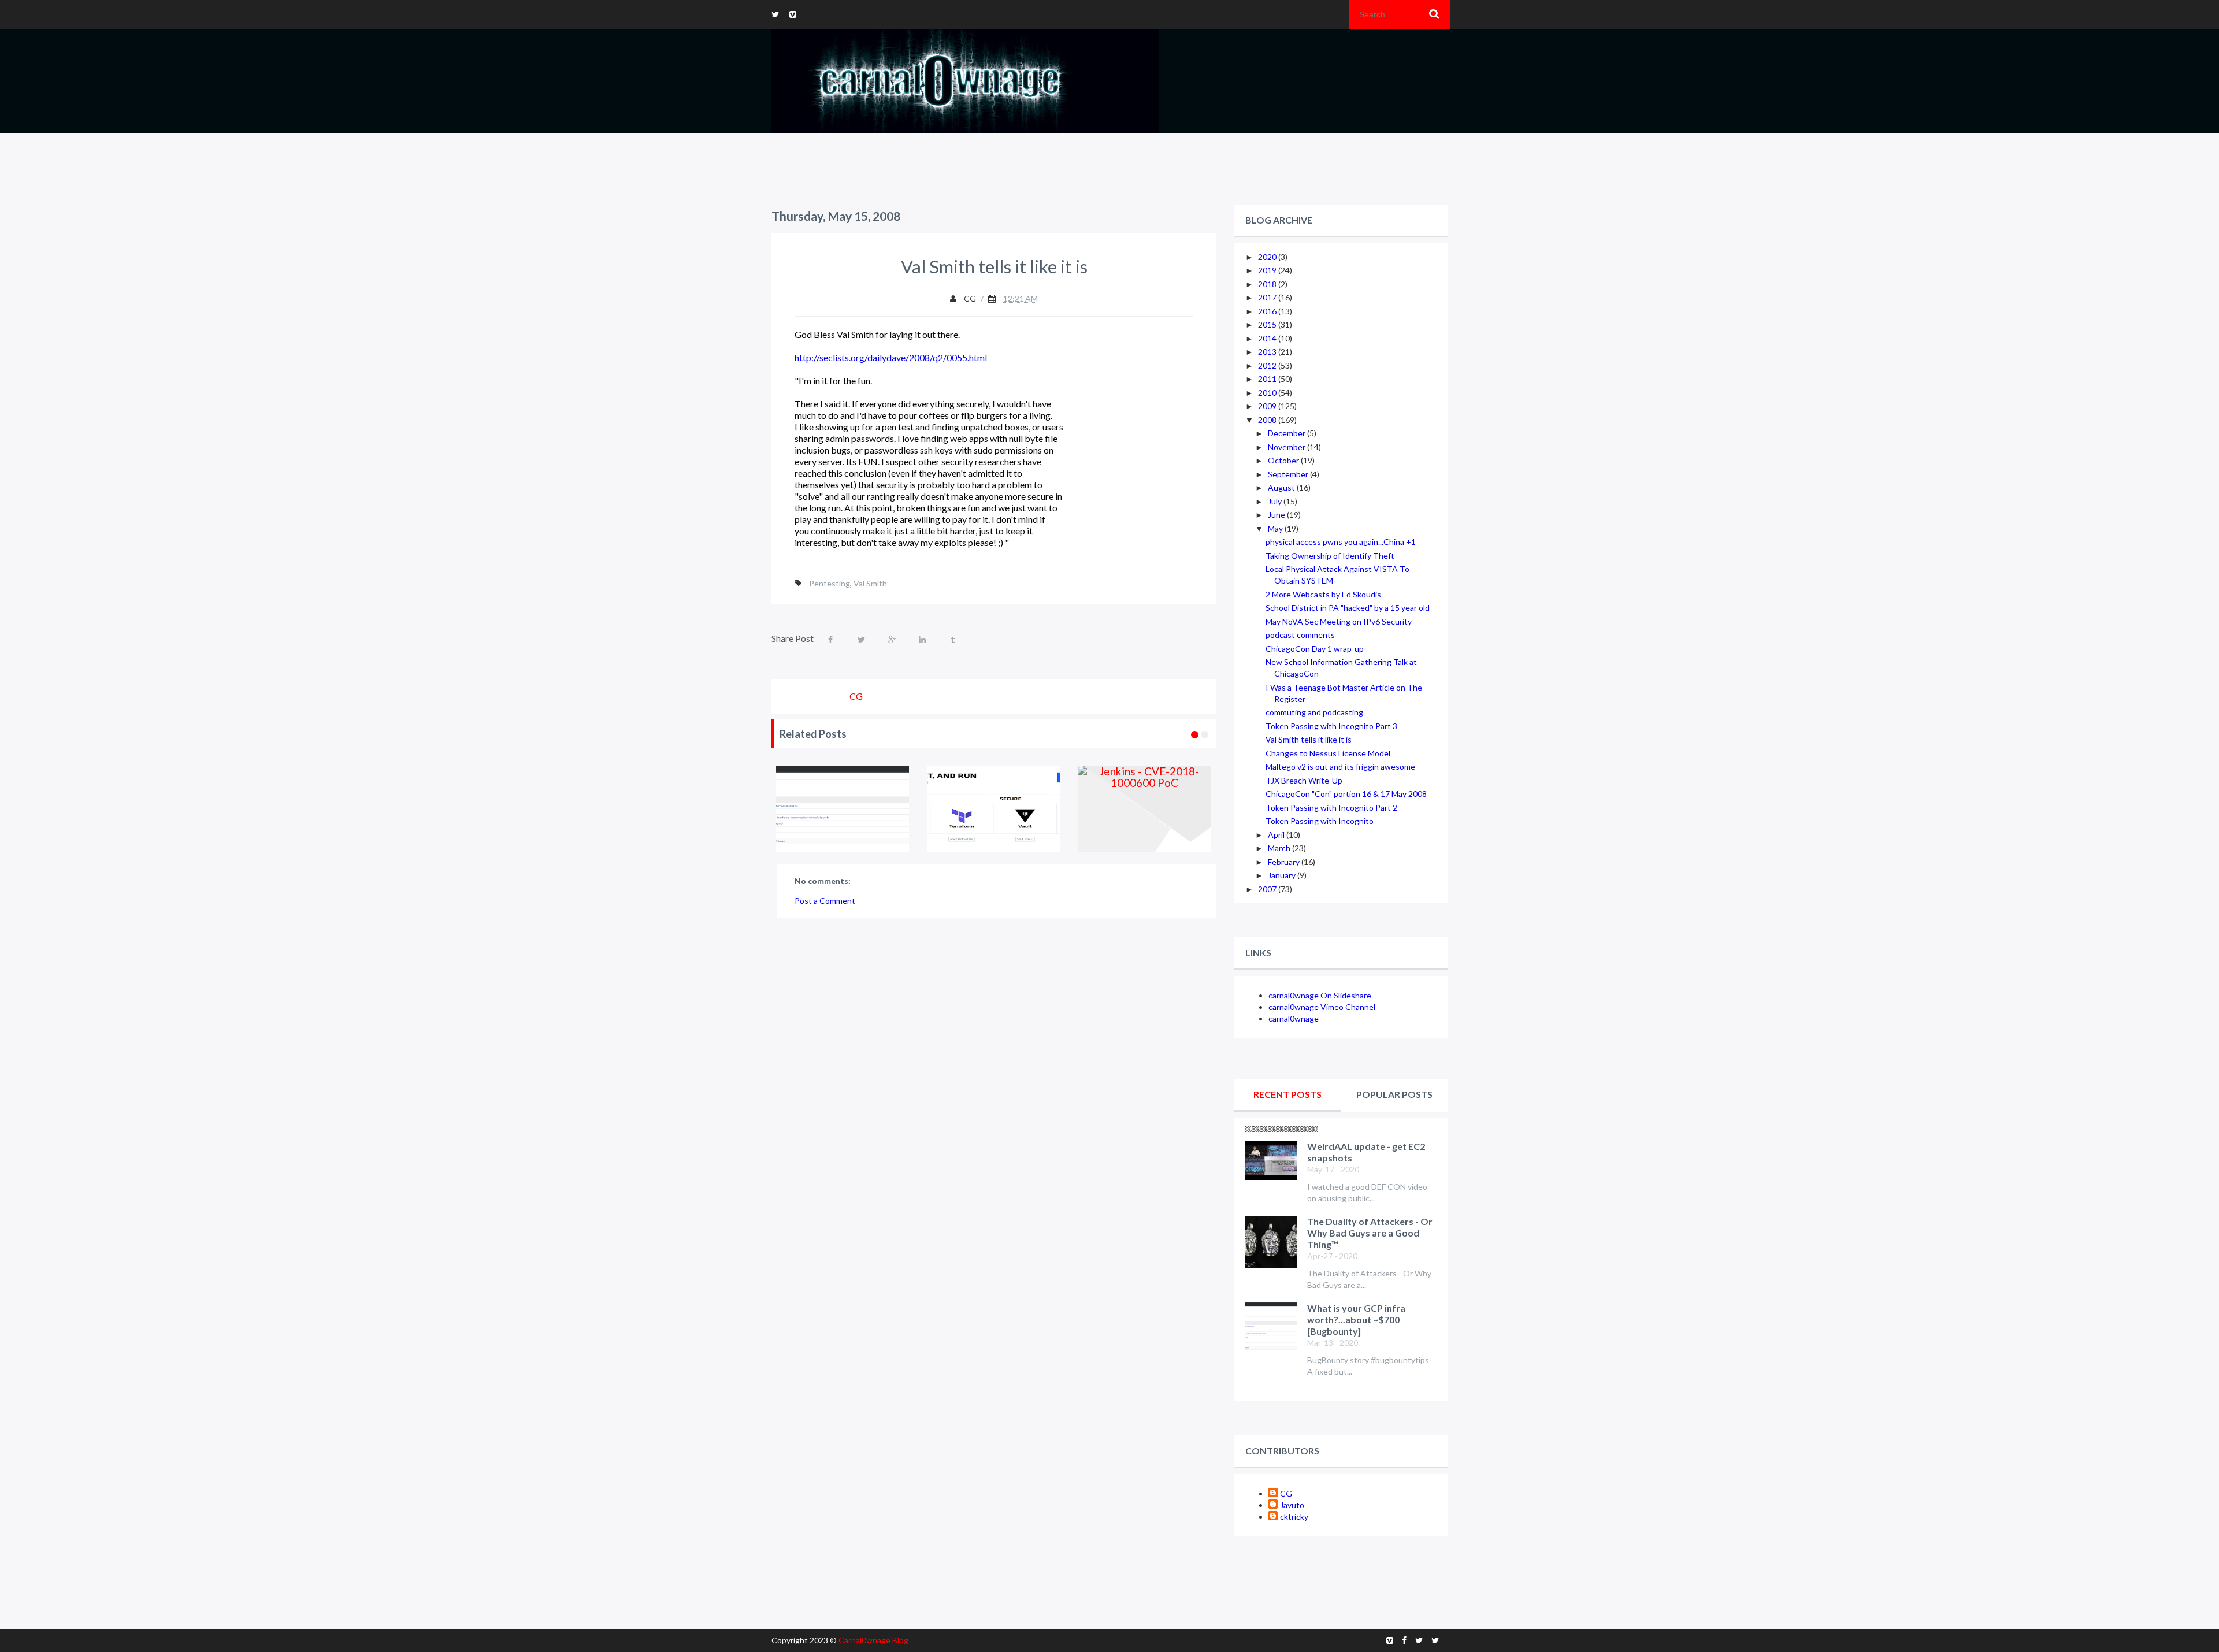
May (1276, 528)
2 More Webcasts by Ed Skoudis (1323, 594)
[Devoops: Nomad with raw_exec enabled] (994, 809)
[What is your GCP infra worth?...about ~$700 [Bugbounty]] (843, 809)
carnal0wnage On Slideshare (1320, 995)
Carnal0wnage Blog (873, 1640)
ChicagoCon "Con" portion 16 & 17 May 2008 (1346, 794)
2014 (1268, 338)
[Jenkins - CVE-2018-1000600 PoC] (1144, 809)
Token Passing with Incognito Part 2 (1331, 808)
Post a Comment (825, 901)
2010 (1268, 393)
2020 (1268, 257)
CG (1286, 1493)
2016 (1268, 311)
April (1277, 835)
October (1284, 460)
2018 (1268, 284)
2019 (1268, 270)
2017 (1268, 297)
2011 (1268, 379)
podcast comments (1300, 635)
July (1276, 501)
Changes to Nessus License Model (1328, 753)
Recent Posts (1287, 1094)
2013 (1268, 352)
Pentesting (830, 583)
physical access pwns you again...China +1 (1341, 542)
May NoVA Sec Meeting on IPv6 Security (1339, 621)
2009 (1268, 406)
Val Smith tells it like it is (1309, 739)
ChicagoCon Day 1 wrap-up (1315, 649)
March (1280, 848)
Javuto (1292, 1505)
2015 (1268, 324)
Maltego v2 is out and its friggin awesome (1340, 766)
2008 (1268, 420)
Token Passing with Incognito (1320, 821)
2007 (1268, 889)
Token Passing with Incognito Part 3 (1331, 726)
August (1282, 487)
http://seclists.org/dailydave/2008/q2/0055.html (891, 357)
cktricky (1294, 1517)
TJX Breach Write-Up (1304, 780)
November (1287, 447)
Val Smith (870, 583)
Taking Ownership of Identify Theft (1330, 556)
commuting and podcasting (1314, 712)
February (1285, 862)
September (1289, 474)
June (1277, 515)
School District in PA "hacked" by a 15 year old (1348, 608)
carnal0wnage (1294, 1018)
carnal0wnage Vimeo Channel (1322, 1007)
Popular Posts (1394, 1094)
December (1287, 433)
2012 (1268, 365)
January (1283, 875)
